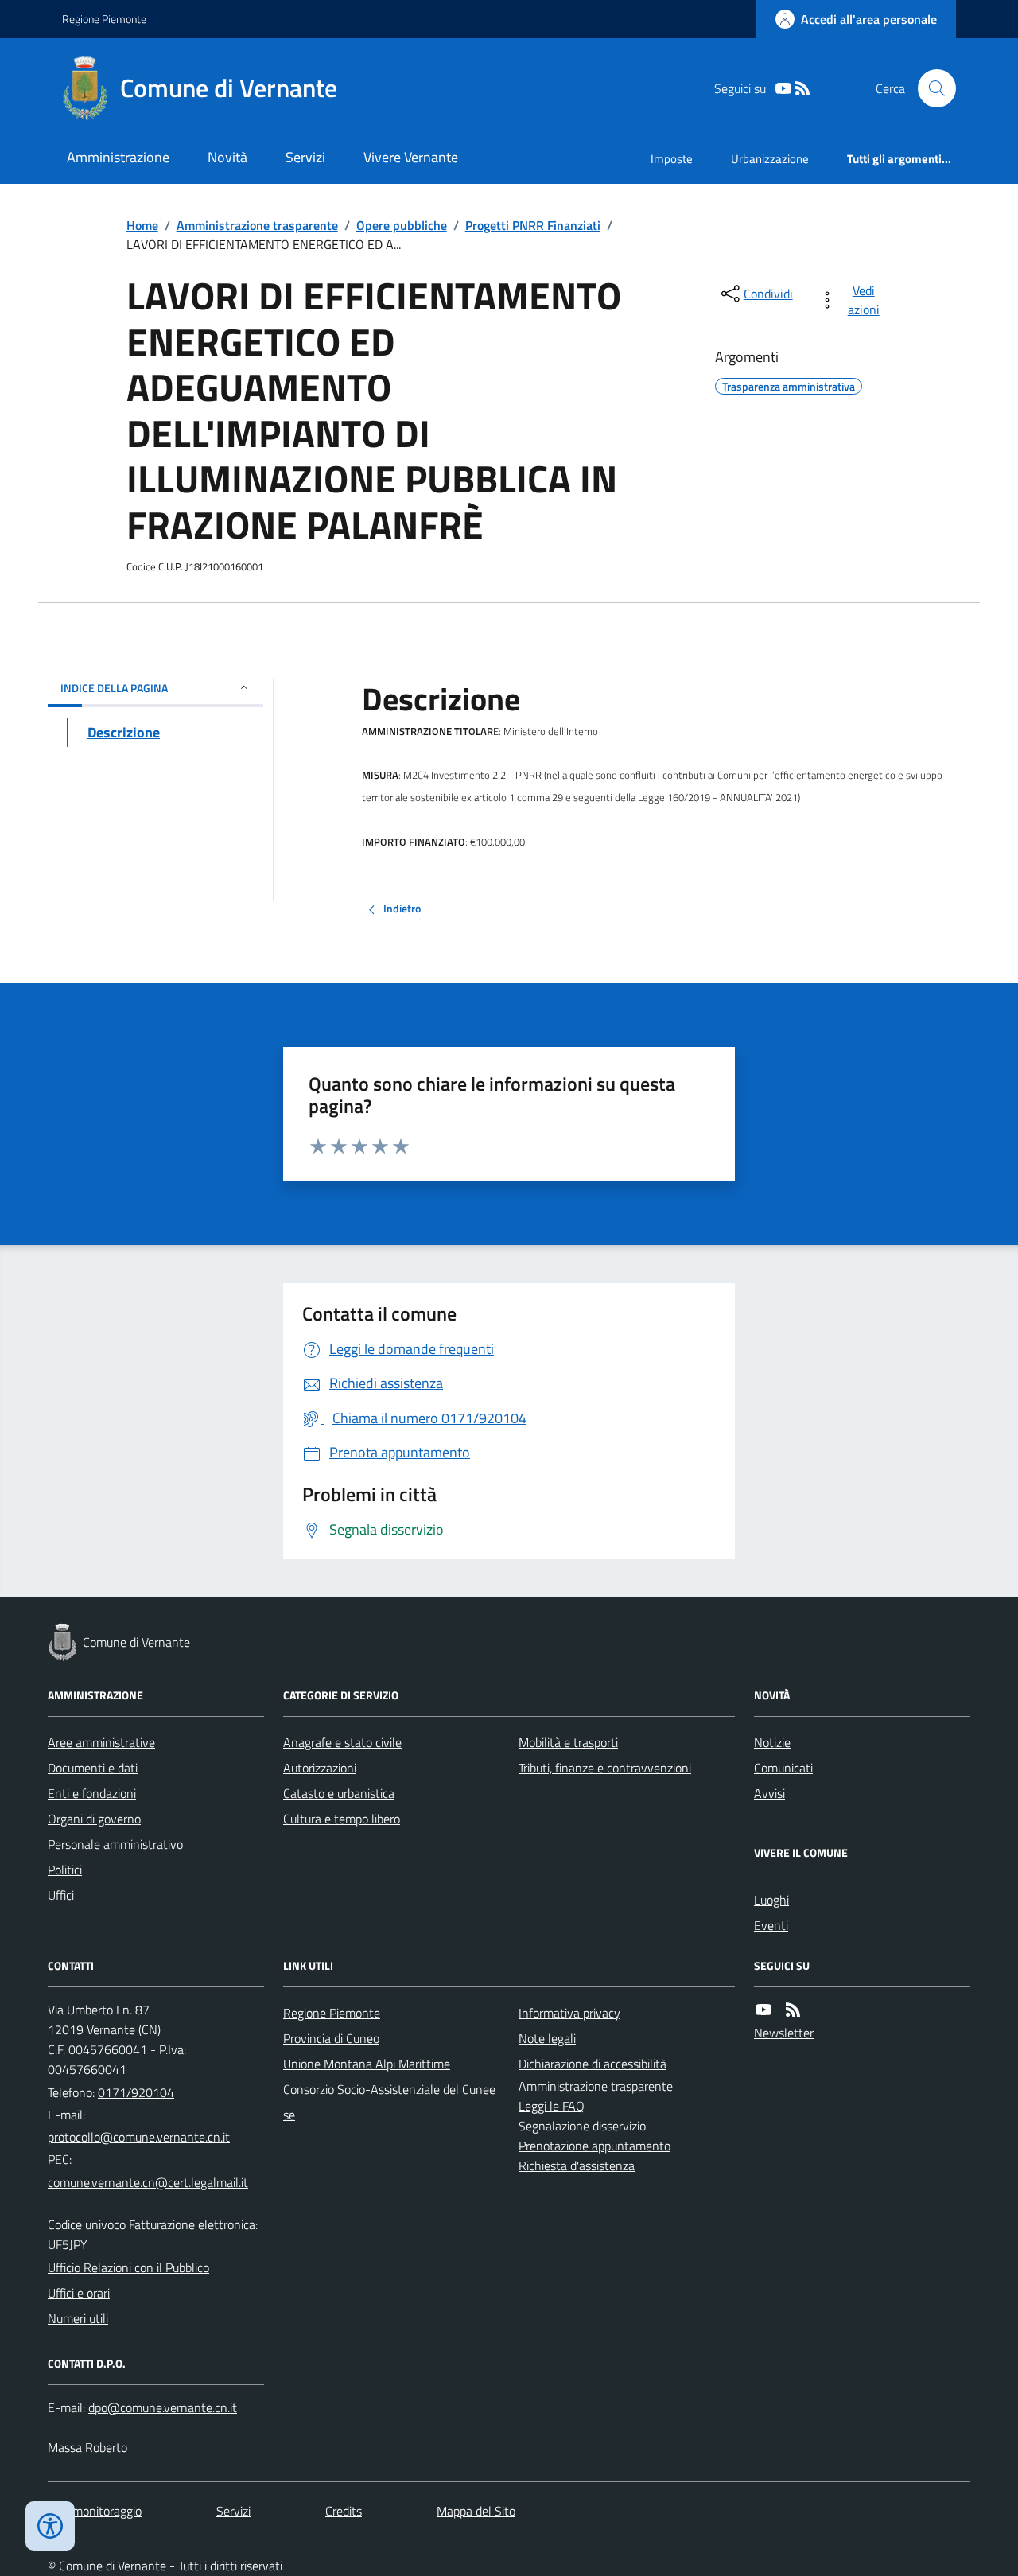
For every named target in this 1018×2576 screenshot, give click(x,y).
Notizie (772, 1742)
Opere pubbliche (402, 225)
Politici (65, 1870)
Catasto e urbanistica (339, 1793)
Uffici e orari (79, 2293)
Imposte (672, 159)
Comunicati (783, 1768)
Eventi (771, 1925)
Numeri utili (78, 2318)
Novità (227, 157)
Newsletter (784, 2033)
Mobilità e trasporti (568, 1742)
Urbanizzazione (770, 159)
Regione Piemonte (104, 19)
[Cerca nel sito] (931, 88)
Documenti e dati (93, 1768)
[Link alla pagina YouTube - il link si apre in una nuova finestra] (783, 89)
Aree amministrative (101, 1742)
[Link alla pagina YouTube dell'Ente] (763, 2010)
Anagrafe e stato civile (342, 1742)
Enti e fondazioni (92, 1793)
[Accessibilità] (50, 2526)
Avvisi (769, 1793)
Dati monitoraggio (95, 2511)
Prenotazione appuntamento (594, 2146)
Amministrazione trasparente (257, 225)
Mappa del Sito (476, 2511)
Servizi (305, 157)
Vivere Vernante (411, 157)
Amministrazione (118, 157)
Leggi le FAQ (552, 2106)
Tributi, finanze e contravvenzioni (605, 1768)
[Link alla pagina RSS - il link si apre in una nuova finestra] (802, 89)
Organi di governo (94, 1819)
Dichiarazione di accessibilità (593, 2064)
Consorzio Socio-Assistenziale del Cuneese (389, 2102)
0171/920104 (136, 2092)
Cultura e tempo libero (342, 1819)
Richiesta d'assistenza (577, 2165)
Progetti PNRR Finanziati (533, 225)
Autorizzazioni (320, 1768)
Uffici (61, 1895)
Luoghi (771, 1900)
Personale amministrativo (115, 1844)
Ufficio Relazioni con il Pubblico (128, 2267)
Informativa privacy (569, 2013)
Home (142, 225)
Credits (344, 2511)
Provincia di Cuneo (331, 2038)
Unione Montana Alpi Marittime (367, 2064)
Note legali (547, 2038)
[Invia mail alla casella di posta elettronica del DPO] (163, 2408)
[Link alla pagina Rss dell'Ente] (793, 2010)
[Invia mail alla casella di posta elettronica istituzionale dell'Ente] (139, 2137)
